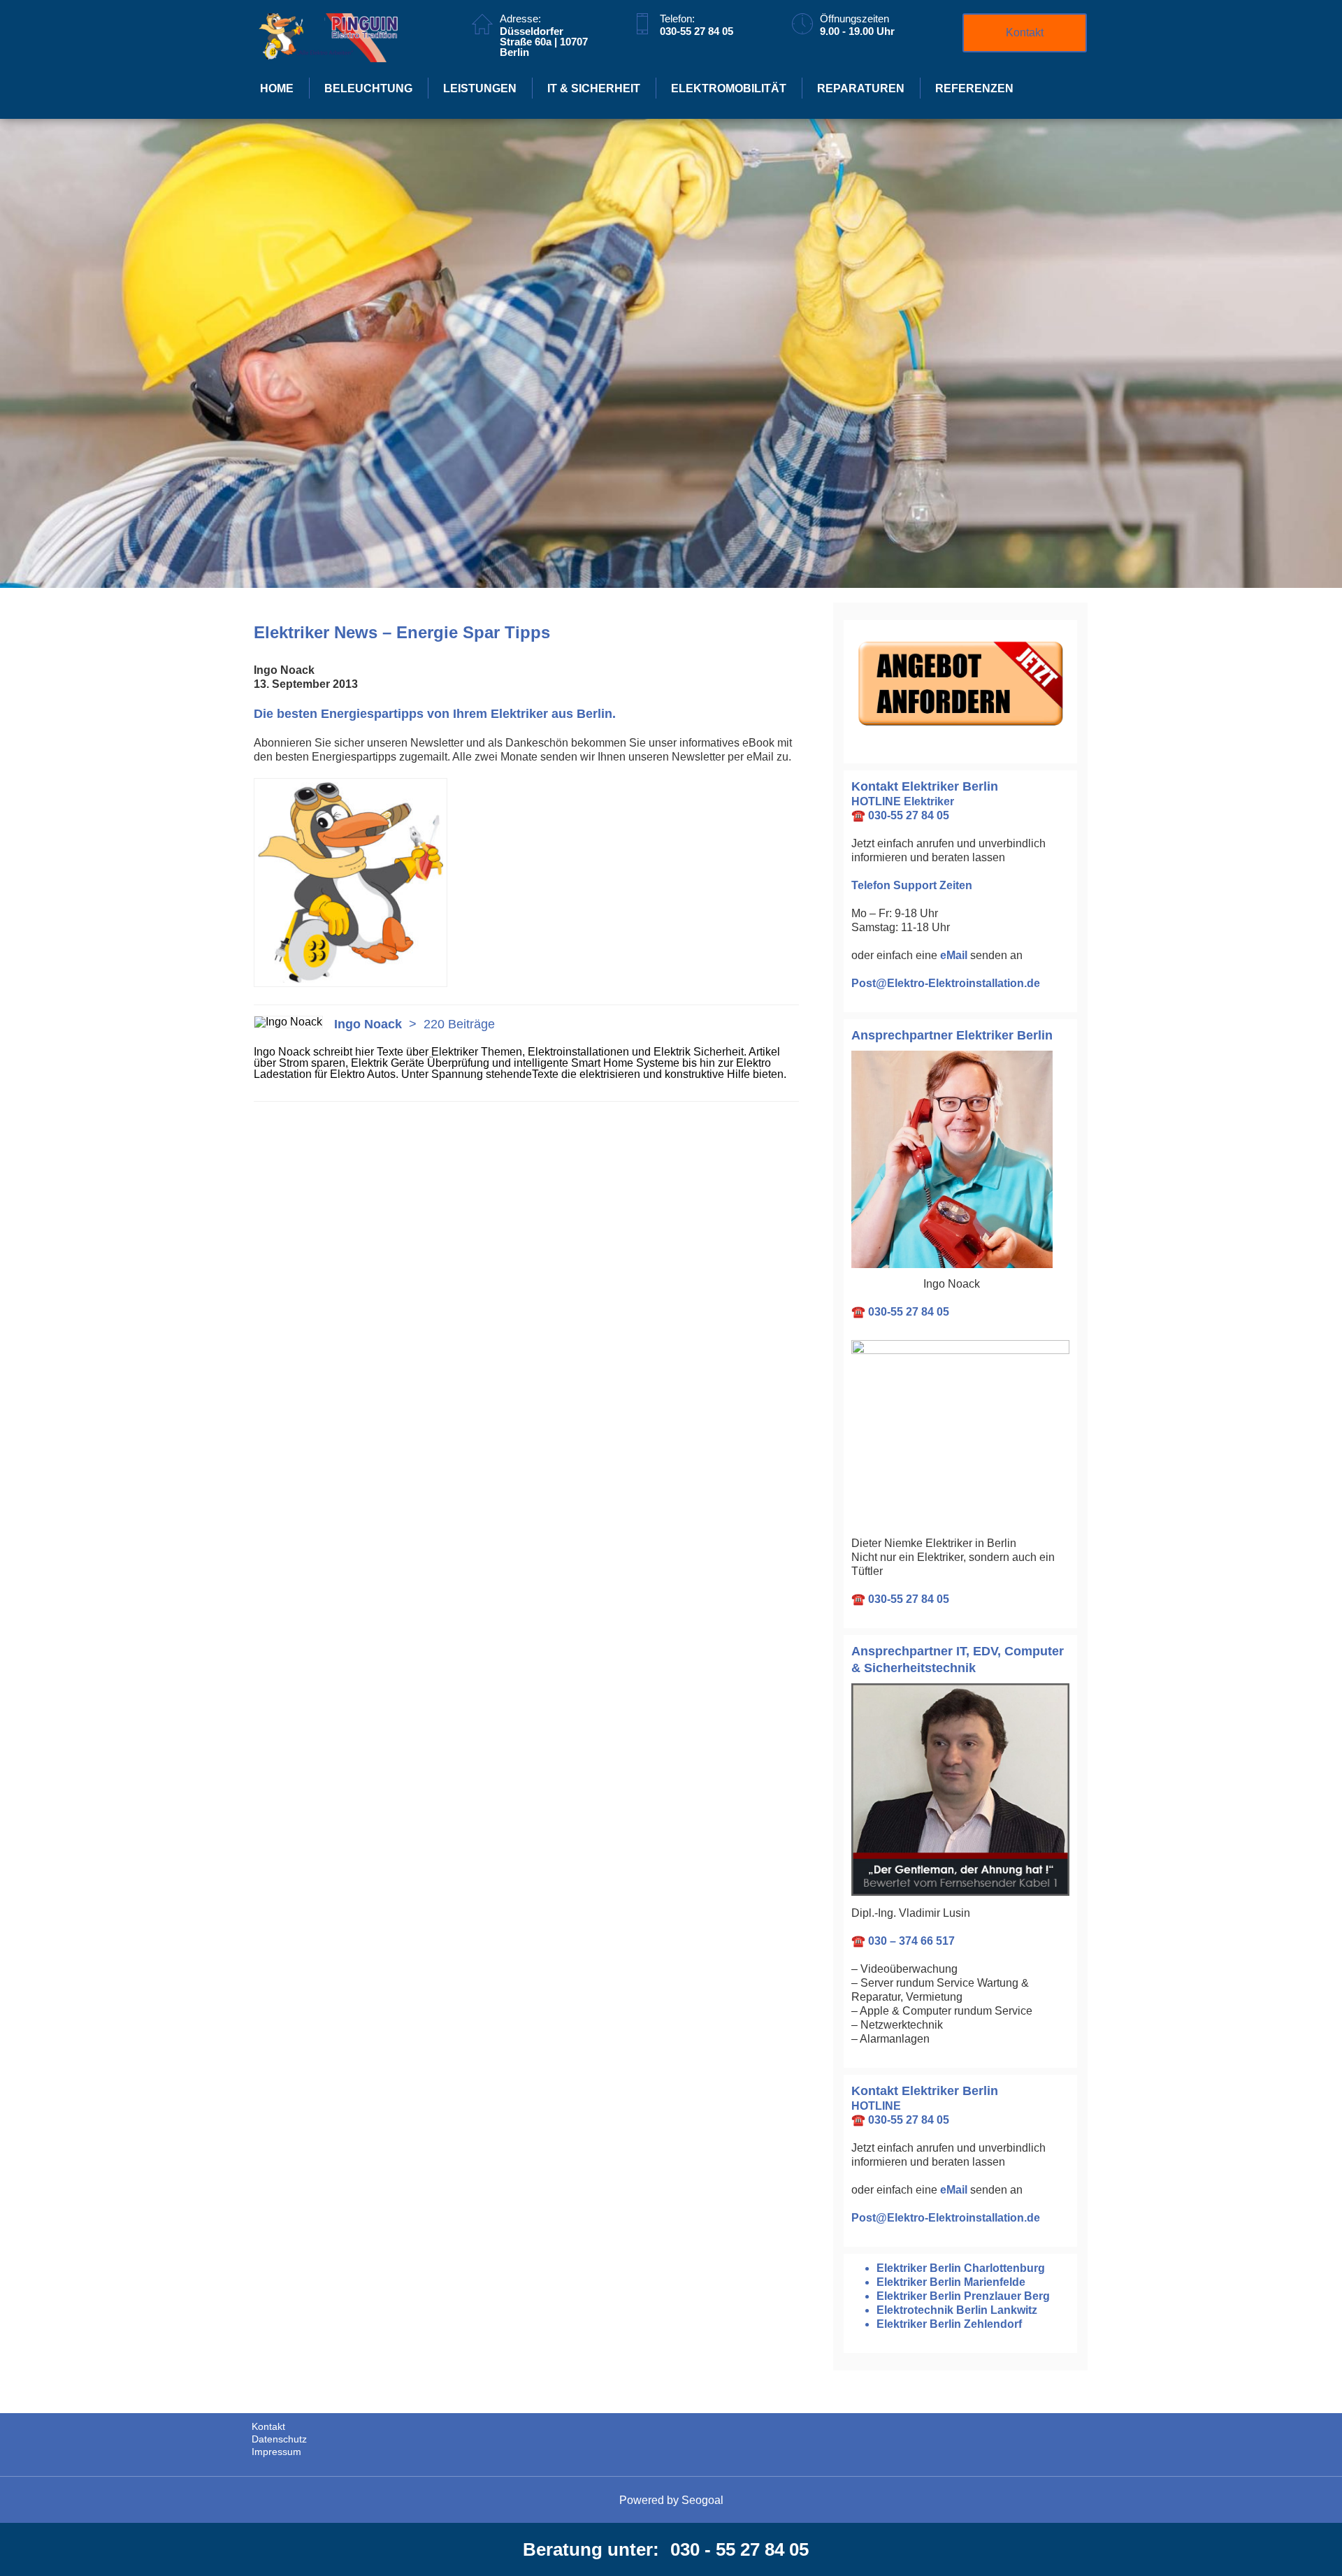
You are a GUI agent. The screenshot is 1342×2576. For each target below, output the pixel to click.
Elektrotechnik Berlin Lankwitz (957, 2310)
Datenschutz (279, 2439)
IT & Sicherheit (594, 88)
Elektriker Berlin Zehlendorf (949, 2324)
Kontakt (1025, 33)
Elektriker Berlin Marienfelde (951, 2282)
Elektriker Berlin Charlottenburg (961, 2268)
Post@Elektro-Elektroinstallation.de (946, 983)
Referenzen (974, 88)
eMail (954, 955)
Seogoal (702, 2500)
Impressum (276, 2452)
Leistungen (480, 88)
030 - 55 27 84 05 (739, 2549)
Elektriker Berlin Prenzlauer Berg (963, 2296)
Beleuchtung (368, 88)
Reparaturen (861, 88)
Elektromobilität (729, 88)
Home (277, 88)
